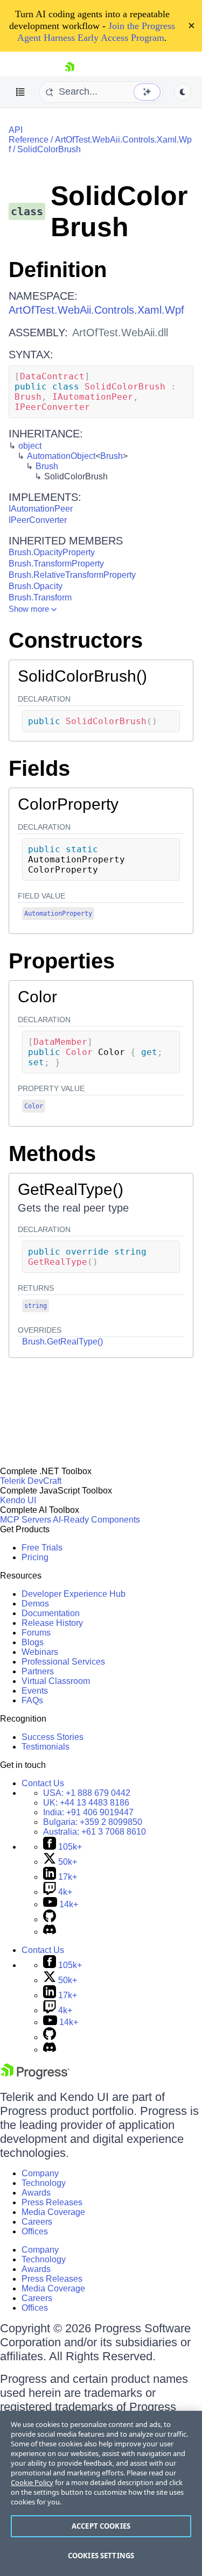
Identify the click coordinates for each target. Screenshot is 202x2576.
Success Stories (53, 1737)
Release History (52, 1623)
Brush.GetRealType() (62, 1342)
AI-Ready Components (96, 1520)
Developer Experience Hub (74, 1594)
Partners (38, 1671)
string (36, 1306)
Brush (112, 456)
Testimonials (46, 1747)
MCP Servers (26, 1520)
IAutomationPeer (41, 509)
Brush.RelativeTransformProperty (72, 575)
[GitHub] (50, 1919)
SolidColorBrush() (82, 676)
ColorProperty (68, 804)
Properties (62, 961)
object (30, 446)
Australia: (95, 1832)
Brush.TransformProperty (56, 564)
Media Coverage (53, 2212)
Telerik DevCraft (31, 1481)
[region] (101, 2493)
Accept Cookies (101, 2526)
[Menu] (20, 92)
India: (88, 1812)
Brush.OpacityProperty (52, 552)
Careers (37, 2222)
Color (37, 997)
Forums (36, 1633)
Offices (35, 2231)
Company (40, 2173)
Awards (36, 2193)
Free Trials (42, 1548)
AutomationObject (61, 456)
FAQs (32, 1700)
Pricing (35, 1557)
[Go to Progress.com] (35, 2076)
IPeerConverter (38, 520)
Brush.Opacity (36, 586)
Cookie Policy (32, 2482)
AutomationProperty (58, 914)
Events (35, 1691)
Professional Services (63, 1662)
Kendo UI (18, 1500)
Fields (39, 768)
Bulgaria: (93, 1822)
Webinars (40, 1652)
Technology (44, 2183)
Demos (35, 1604)
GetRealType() (71, 1189)
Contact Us (43, 1783)
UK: (86, 1803)
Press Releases (52, 2202)
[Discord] (50, 1932)
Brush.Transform (40, 597)
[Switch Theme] (183, 92)
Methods (52, 1153)
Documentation (51, 1613)
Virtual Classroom (56, 1681)
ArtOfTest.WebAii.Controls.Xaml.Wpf (96, 310)
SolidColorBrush (49, 149)
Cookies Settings (101, 2556)
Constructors (76, 640)
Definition (58, 270)
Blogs (33, 1642)
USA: (87, 1793)
